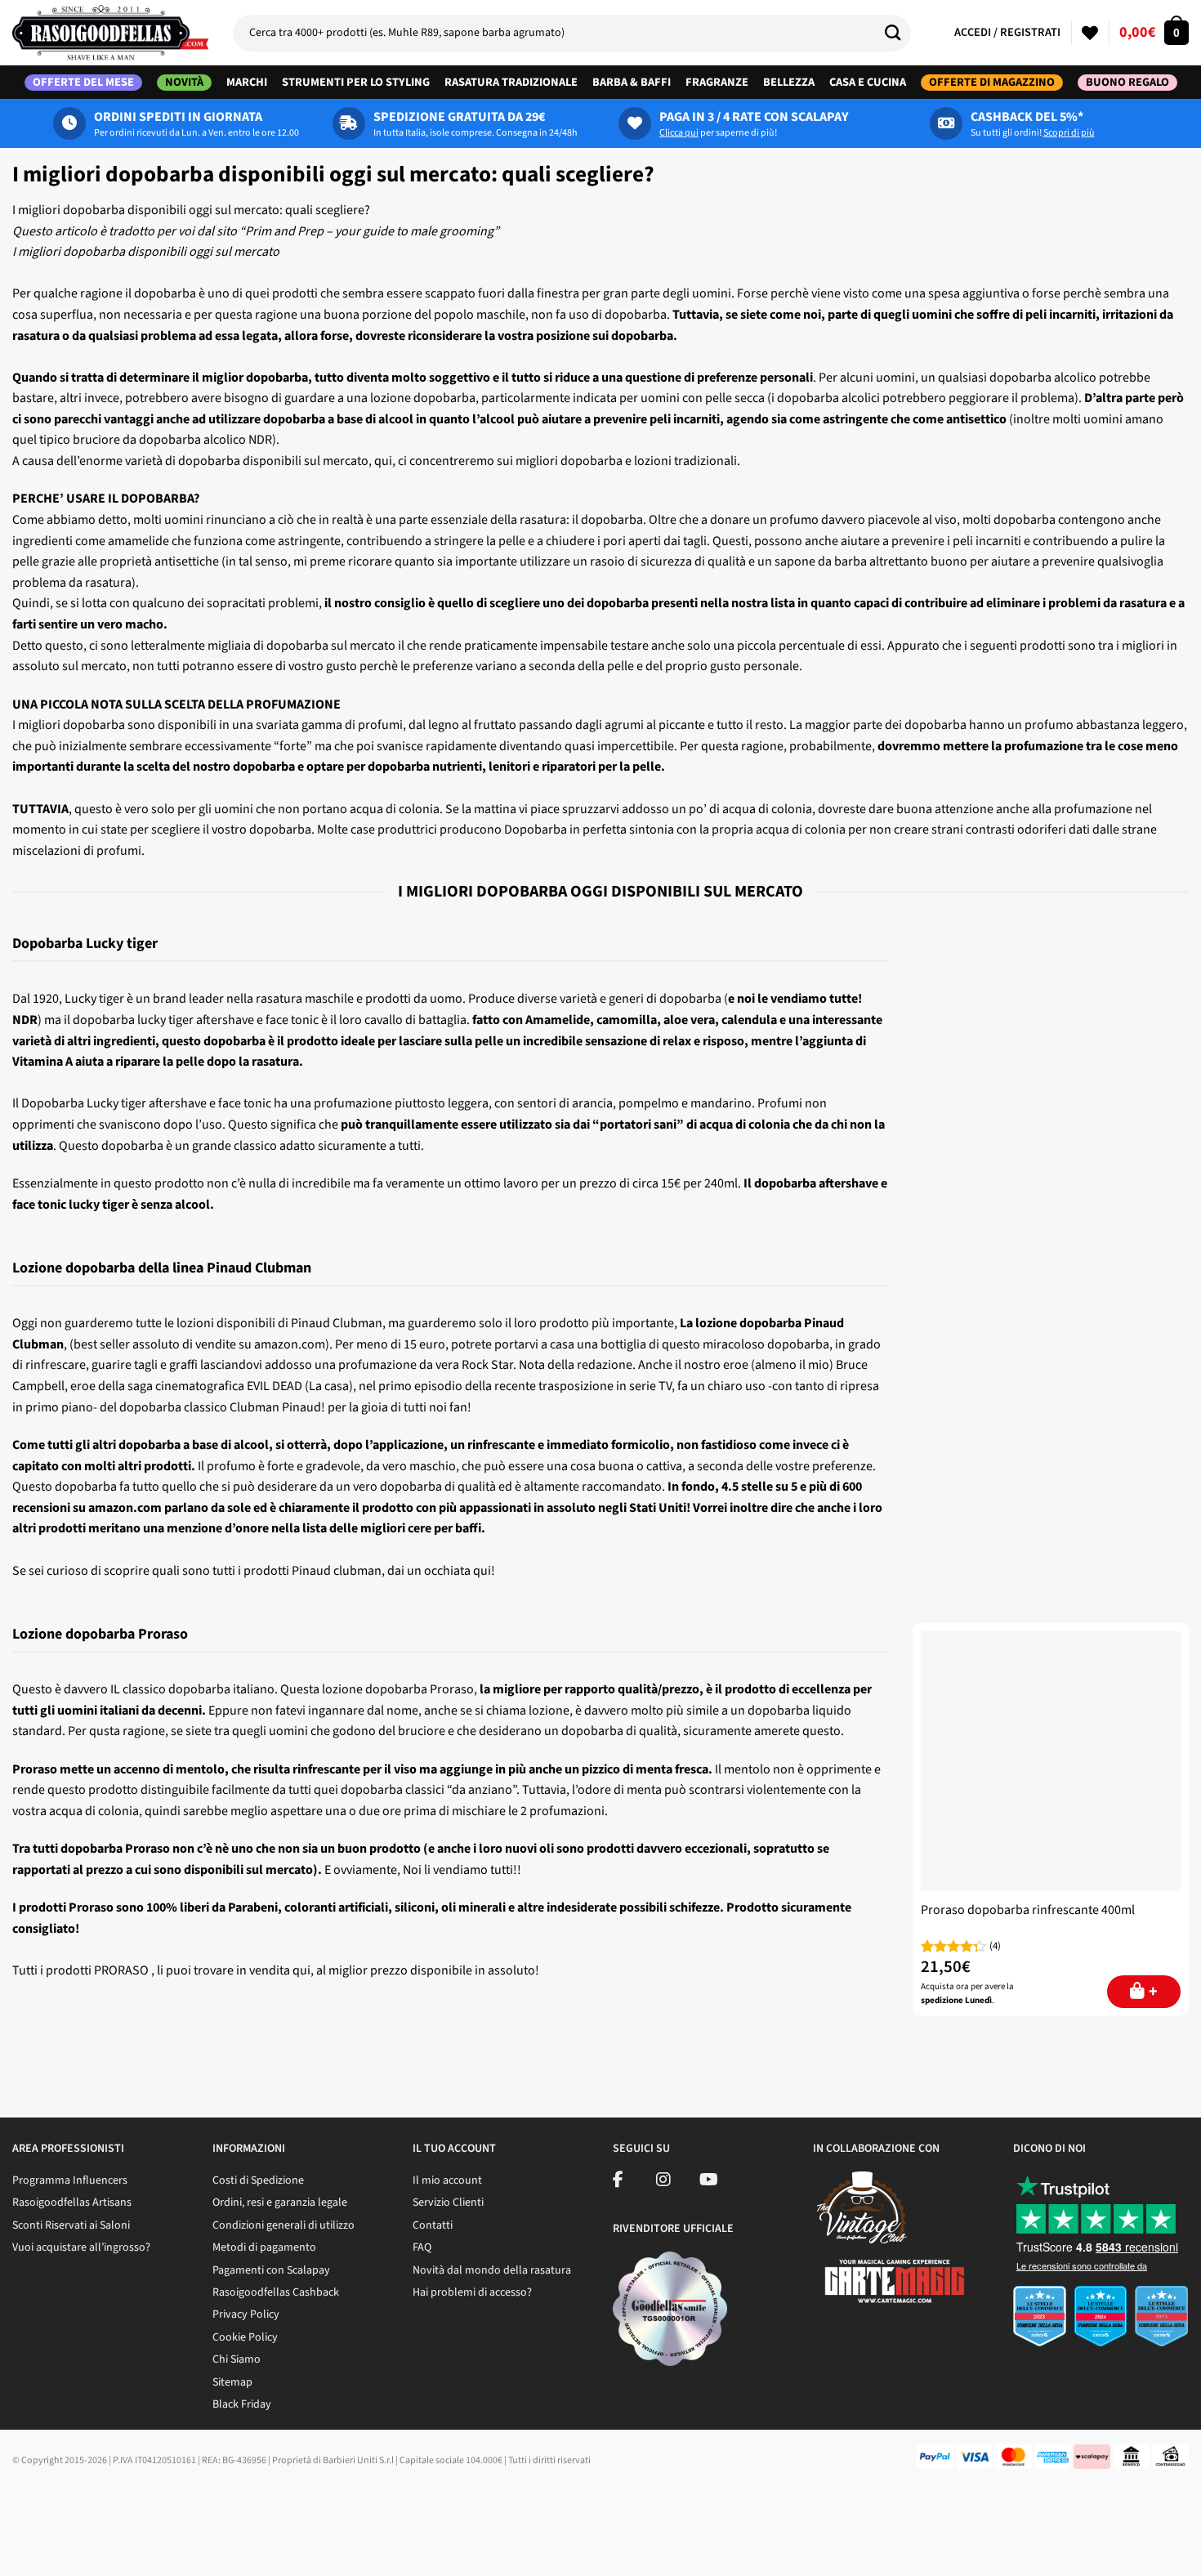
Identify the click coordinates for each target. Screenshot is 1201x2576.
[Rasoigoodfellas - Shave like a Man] (110, 33)
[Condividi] (63, 2503)
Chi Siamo (237, 2359)
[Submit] (899, 33)
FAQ (422, 2247)
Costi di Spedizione (258, 2180)
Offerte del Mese (83, 83)
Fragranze (717, 82)
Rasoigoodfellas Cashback (276, 2292)
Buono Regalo (1127, 83)
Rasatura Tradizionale (511, 82)
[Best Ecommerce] (1101, 2321)
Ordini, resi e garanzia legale (280, 2203)
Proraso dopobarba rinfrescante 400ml (1028, 1910)
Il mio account (447, 2180)
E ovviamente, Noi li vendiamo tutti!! (423, 1870)
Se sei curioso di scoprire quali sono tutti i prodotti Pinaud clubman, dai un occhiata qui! (254, 1571)
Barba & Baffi (632, 82)
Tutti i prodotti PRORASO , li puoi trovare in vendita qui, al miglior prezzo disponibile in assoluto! (276, 1970)
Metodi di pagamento (264, 2247)
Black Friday (242, 2404)
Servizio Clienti (448, 2203)
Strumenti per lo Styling (356, 82)
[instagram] (663, 2182)
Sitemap (232, 2382)
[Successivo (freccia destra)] (63, 2548)
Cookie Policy (245, 2337)
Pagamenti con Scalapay (271, 2270)
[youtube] (709, 2182)
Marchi (247, 82)
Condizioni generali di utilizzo (284, 2225)
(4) (995, 1946)
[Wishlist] (1090, 33)
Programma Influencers (70, 2180)
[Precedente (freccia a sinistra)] (16, 2548)
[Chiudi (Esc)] (16, 2503)
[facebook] (618, 2182)
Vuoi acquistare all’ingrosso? (81, 2247)
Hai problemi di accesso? (472, 2292)
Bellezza (789, 82)
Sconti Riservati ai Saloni (71, 2225)
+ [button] (1153, 1992)
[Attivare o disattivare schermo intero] (110, 2503)
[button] (1154, 33)
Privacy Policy (246, 2314)
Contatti (433, 2225)
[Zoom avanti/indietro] (157, 2503)
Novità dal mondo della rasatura (492, 2270)
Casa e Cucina (868, 82)
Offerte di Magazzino (992, 83)
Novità (184, 83)
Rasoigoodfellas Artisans (72, 2203)
